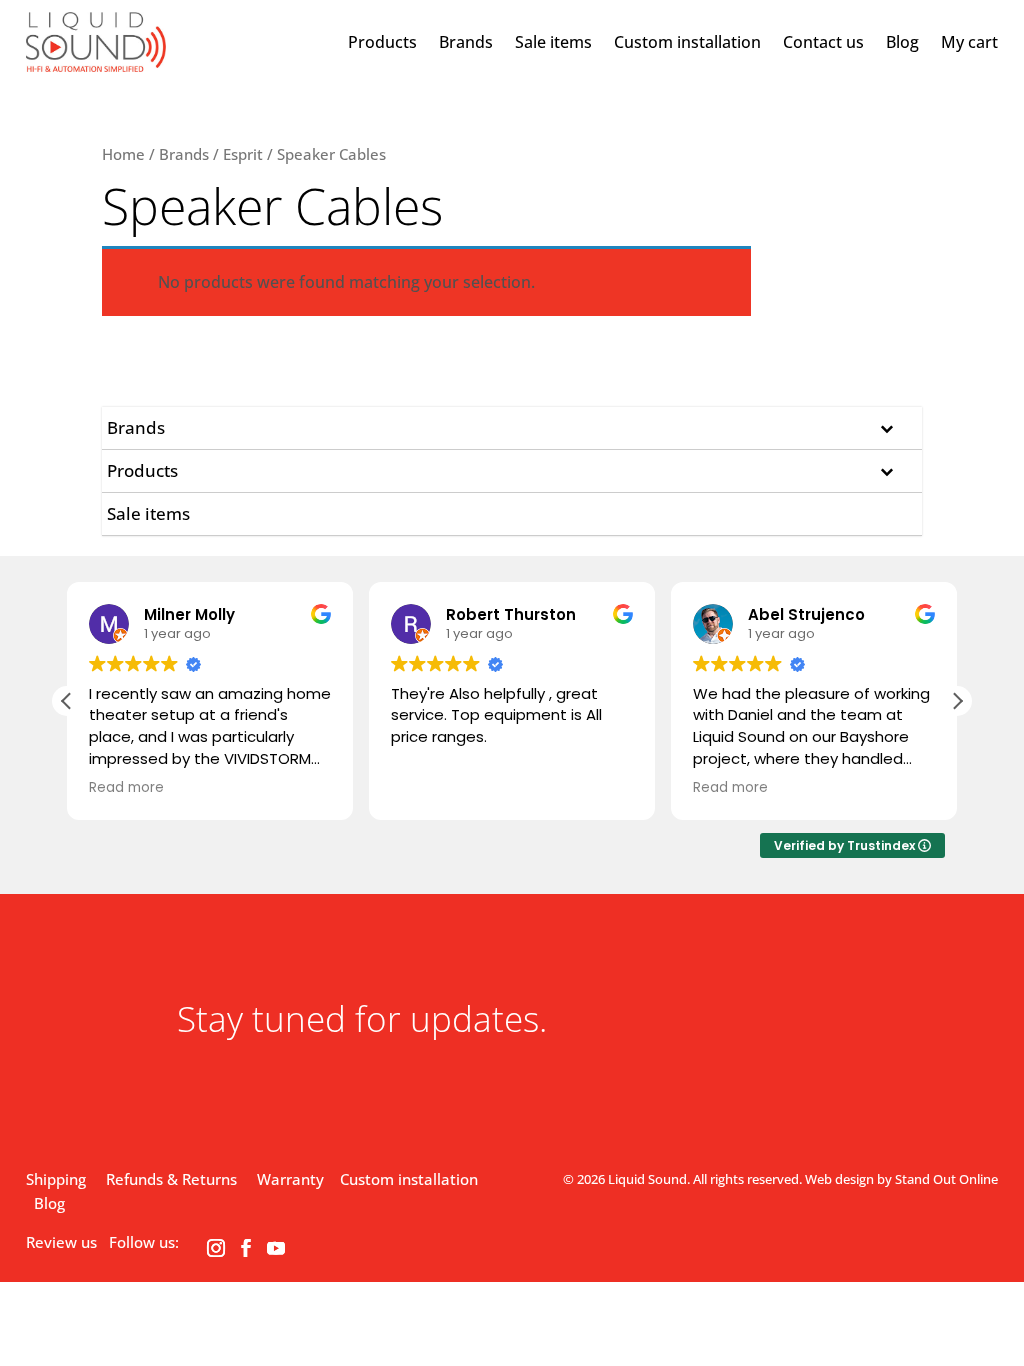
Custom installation (687, 42)
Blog (902, 42)
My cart (969, 42)
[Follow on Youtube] (276, 1248)
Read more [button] (126, 788)
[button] (957, 701)
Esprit (243, 154)
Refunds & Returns (171, 1179)
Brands (466, 42)
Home (123, 154)
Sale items (553, 42)
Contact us (823, 42)
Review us (61, 1242)
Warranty (290, 1179)
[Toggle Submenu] (887, 428)
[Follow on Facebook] (246, 1248)
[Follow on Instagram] (216, 1248)
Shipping (56, 1179)
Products (382, 42)
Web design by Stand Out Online (901, 1179)
